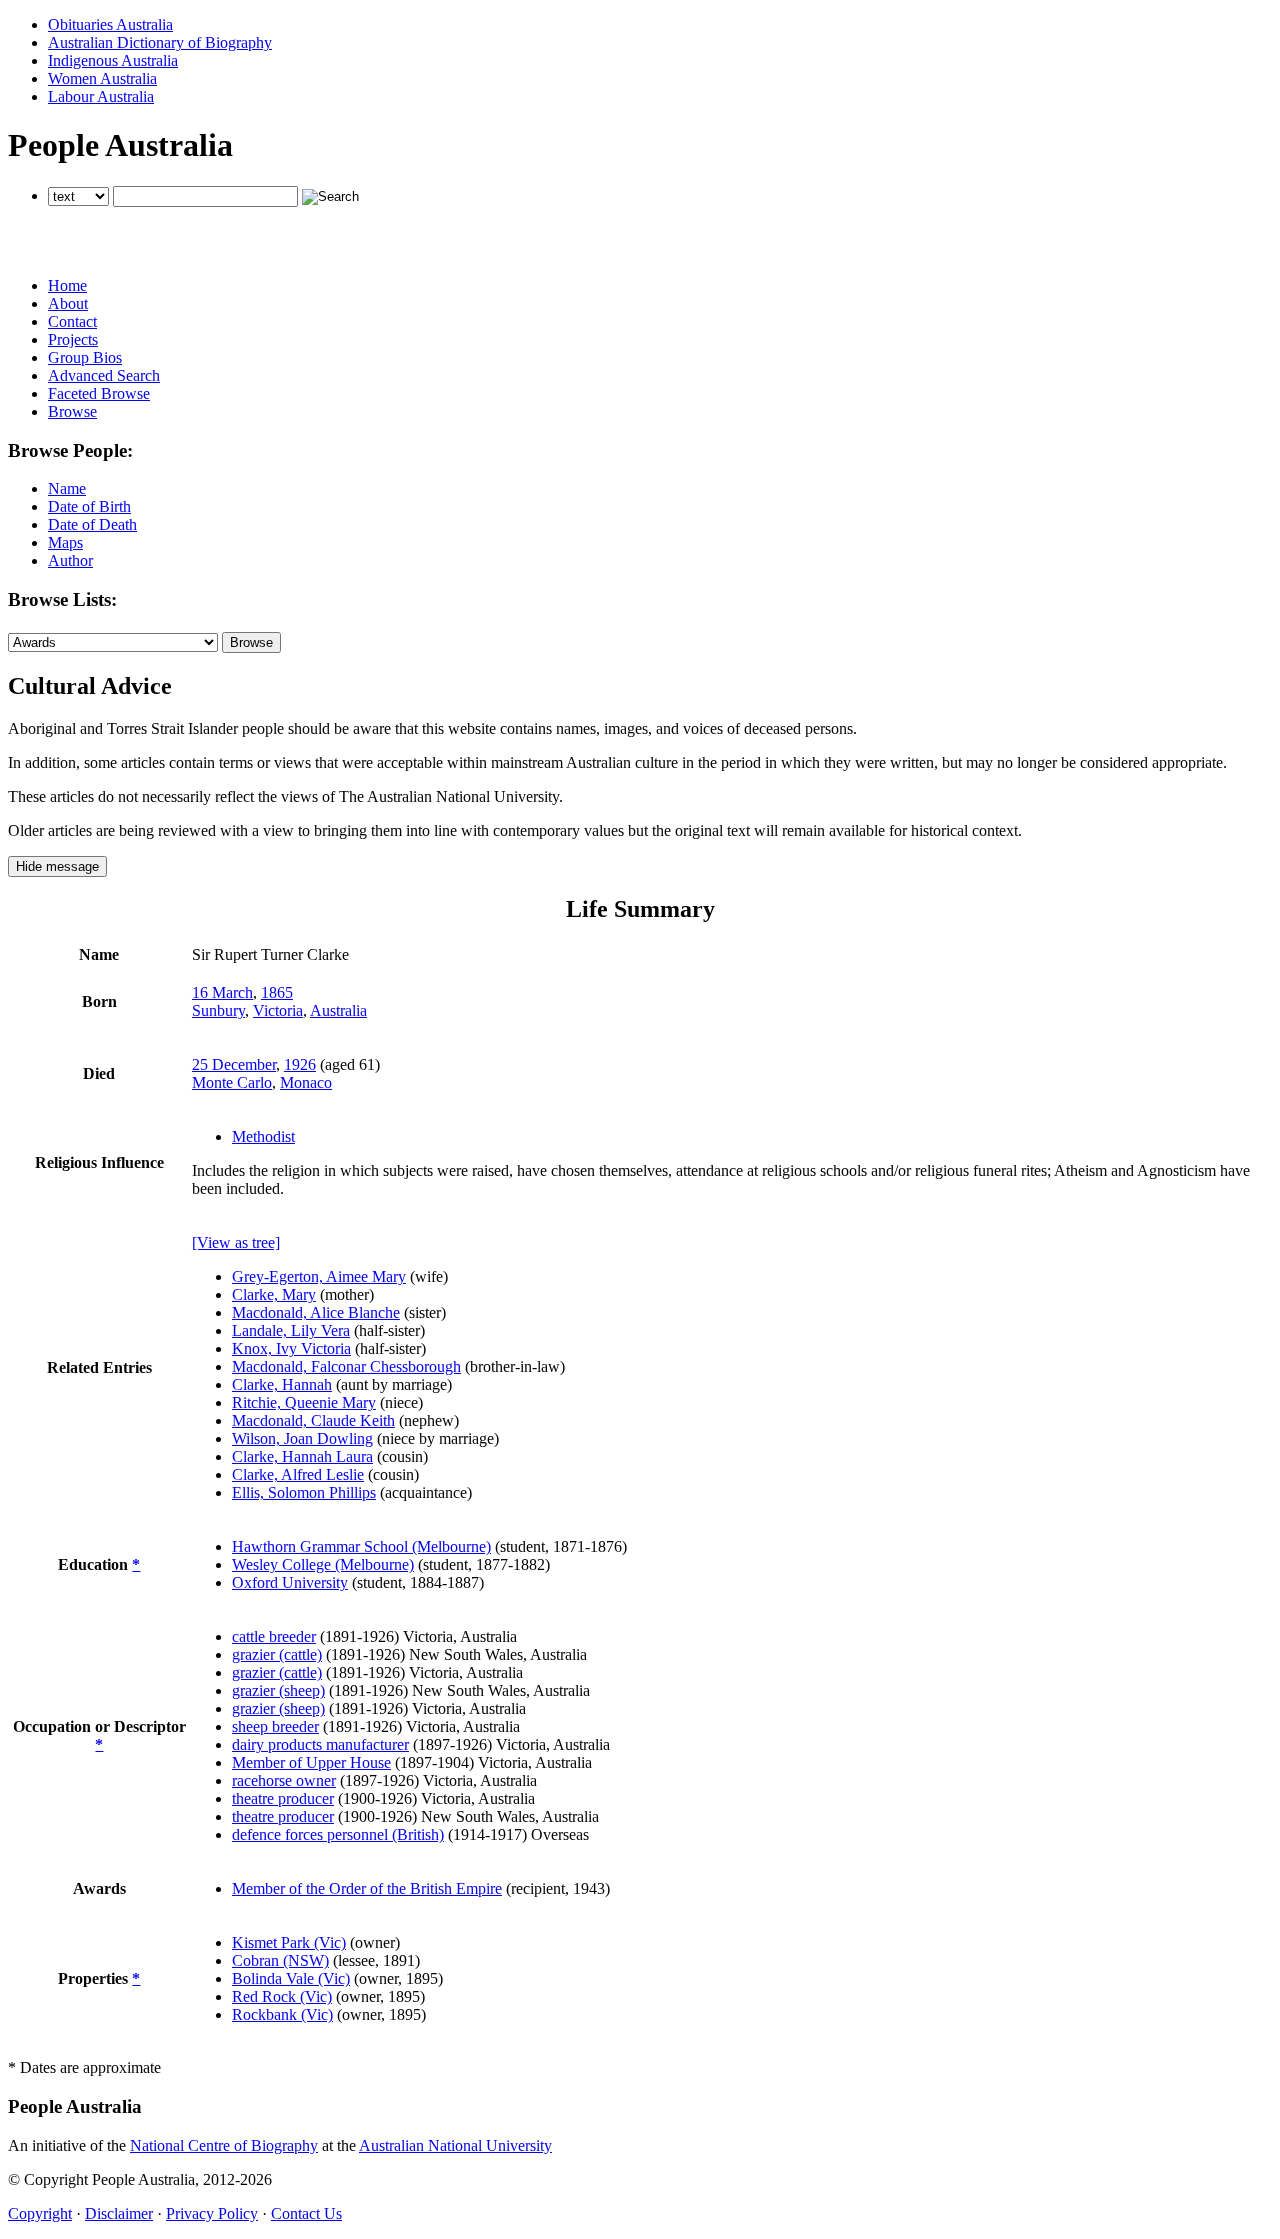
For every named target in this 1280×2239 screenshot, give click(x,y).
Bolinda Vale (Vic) (291, 1978)
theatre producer (283, 1798)
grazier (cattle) (277, 1654)
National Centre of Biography (224, 2145)
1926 (300, 1064)
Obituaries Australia (110, 24)
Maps (65, 542)
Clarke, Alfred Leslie (298, 1474)
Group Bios (85, 357)
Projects (73, 339)
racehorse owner (284, 1780)
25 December (234, 1064)
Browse (72, 411)
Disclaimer (119, 2213)
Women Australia (102, 78)
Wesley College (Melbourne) (323, 1564)
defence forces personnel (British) (338, 1834)
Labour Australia (101, 96)
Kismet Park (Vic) (289, 1942)
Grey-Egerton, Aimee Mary (319, 1276)
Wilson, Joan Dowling (302, 1438)
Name (67, 488)
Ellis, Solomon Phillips (304, 1492)
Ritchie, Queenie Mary (304, 1402)
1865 (277, 992)
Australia (338, 1010)
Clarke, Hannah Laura (302, 1456)
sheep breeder (275, 1726)
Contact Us (306, 2213)
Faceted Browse (99, 393)
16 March (222, 992)
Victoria (278, 1010)
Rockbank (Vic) (282, 2014)
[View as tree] (236, 1242)
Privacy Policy (212, 2213)
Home (67, 285)
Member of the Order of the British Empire (367, 1888)
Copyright (40, 2213)
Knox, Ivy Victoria (291, 1348)
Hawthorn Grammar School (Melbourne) (361, 1546)
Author (70, 560)
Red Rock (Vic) (282, 1996)
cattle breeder (274, 1636)
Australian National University (455, 2145)
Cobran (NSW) (280, 1960)
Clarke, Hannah (282, 1384)
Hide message (57, 866)
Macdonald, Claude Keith (313, 1420)
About (68, 303)
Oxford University (290, 1582)
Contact (72, 321)
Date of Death (92, 524)
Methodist (263, 1136)
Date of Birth (89, 506)
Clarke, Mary (274, 1294)
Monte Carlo (232, 1082)
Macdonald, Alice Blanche (316, 1312)
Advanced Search (104, 375)
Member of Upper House (311, 1762)
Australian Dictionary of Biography (160, 42)
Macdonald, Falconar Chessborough (346, 1366)
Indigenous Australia (113, 60)
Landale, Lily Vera (291, 1330)
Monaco (306, 1082)
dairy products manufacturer (320, 1744)
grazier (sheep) (278, 1690)
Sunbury (218, 1010)
